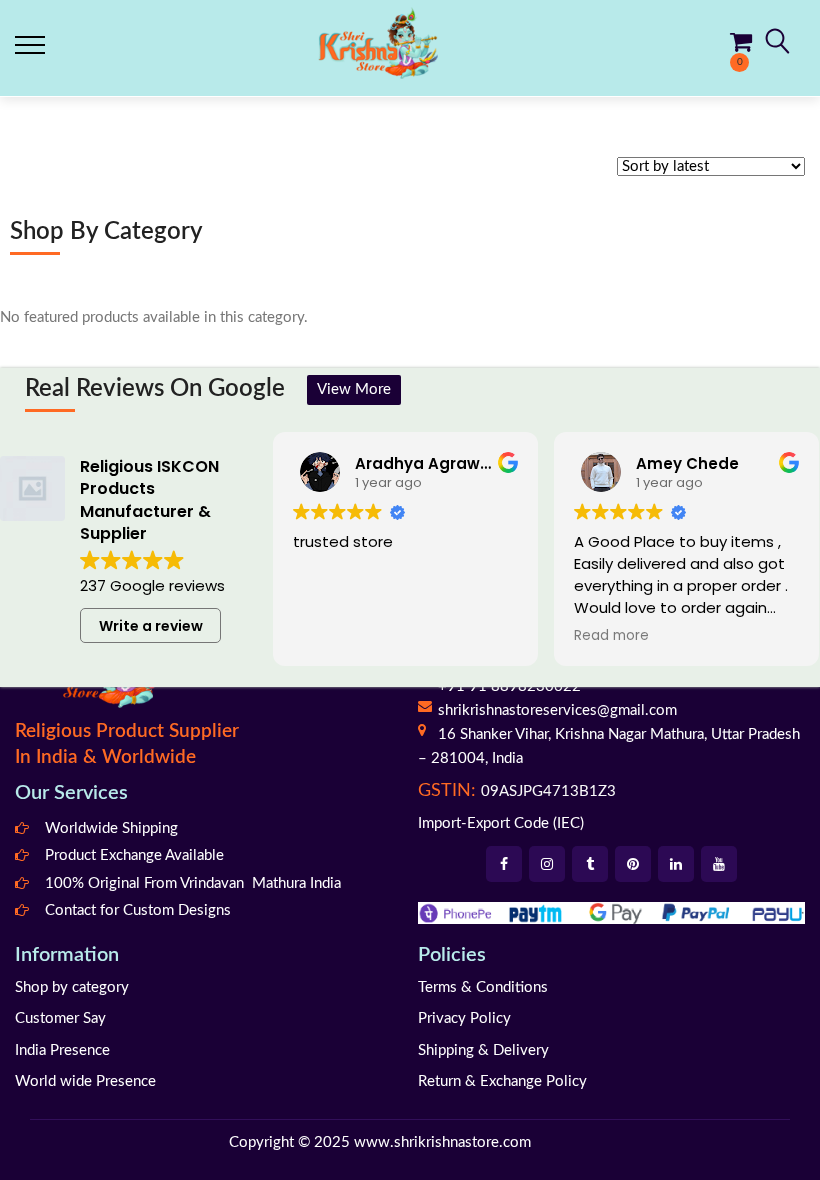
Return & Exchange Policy (502, 1081)
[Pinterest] (633, 864)
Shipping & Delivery (483, 1050)
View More (354, 389)
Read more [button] (611, 636)
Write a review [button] (151, 626)
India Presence (62, 1050)
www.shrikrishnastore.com (442, 1142)
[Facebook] (504, 864)
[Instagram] (547, 864)
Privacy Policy (464, 1018)
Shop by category (72, 987)
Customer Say (60, 1018)
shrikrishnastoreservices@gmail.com (557, 710)
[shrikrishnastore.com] (378, 42)
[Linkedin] (676, 864)
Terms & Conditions (483, 987)
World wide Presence (85, 1081)
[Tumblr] (590, 864)
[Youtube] (719, 864)
